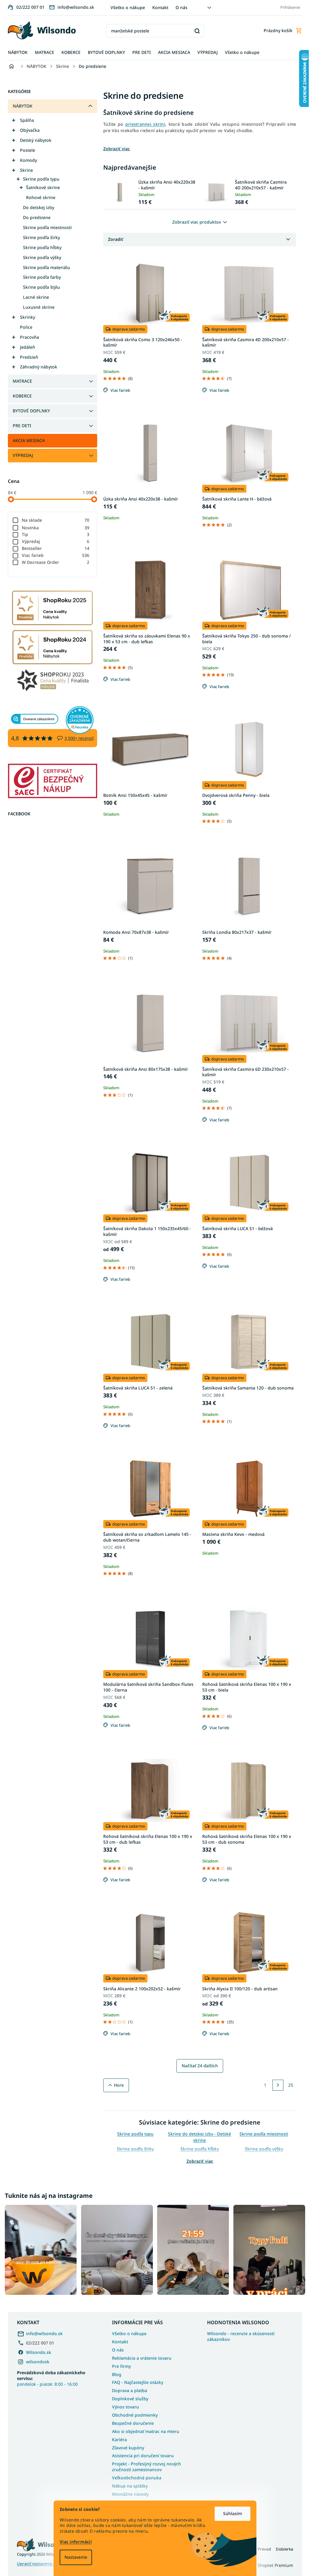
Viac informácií (74, 2542)
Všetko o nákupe (125, 7)
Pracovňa (27, 337)
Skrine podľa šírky (39, 237)
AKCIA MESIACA (27, 440)
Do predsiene (35, 217)
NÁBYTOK (20, 106)
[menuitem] (16, 53)
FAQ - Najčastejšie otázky (135, 2381)
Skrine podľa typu (39, 179)
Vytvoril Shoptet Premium (265, 2564)
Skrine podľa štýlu (39, 287)
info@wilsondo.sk (42, 2332)
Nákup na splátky (128, 2484)
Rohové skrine (39, 197)
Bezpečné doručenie (131, 2422)
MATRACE (20, 381)
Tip (53, 534)
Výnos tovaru (123, 2405)
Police (24, 327)
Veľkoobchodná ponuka (135, 2476)
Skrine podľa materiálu (44, 267)
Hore (116, 2085)
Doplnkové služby (128, 2397)
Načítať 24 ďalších (197, 2066)
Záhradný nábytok (36, 367)
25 (289, 2085)
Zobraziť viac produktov (195, 222)
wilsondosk (36, 2360)
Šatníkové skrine (41, 187)
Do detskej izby (36, 207)
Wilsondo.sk (36, 2351)
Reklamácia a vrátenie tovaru (140, 2356)
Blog (115, 2373)
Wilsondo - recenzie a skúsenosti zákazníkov (239, 2335)
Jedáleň (25, 347)
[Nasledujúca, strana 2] (276, 2085)
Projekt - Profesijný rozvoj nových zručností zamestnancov (144, 2465)
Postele (25, 150)
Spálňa (25, 120)
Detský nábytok (34, 140)
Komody (26, 160)
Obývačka (28, 130)
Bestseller (53, 548)
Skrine (24, 170)
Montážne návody (128, 2493)
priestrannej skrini (143, 124)
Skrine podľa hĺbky (40, 247)
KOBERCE (20, 396)
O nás (179, 7)
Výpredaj (53, 541)
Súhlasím (230, 2513)
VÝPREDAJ (21, 455)
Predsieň (27, 357)
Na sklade (53, 520)
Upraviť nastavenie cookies (40, 2562)
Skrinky (25, 317)
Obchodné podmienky (133, 2413)
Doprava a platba (127, 2389)
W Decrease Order (53, 562)
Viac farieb (53, 555)
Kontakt (158, 7)
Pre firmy (119, 2365)
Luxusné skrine (37, 307)
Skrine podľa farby (40, 277)
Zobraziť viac (197, 2161)
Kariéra (117, 2438)
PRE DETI (20, 426)
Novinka (53, 528)
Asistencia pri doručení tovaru (141, 2454)
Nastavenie (74, 2557)
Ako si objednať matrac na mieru (143, 2430)
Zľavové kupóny (126, 2446)
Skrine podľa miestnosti (45, 227)
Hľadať (195, 31)
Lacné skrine (34, 297)
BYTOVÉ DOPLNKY (29, 411)
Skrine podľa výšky (40, 257)
